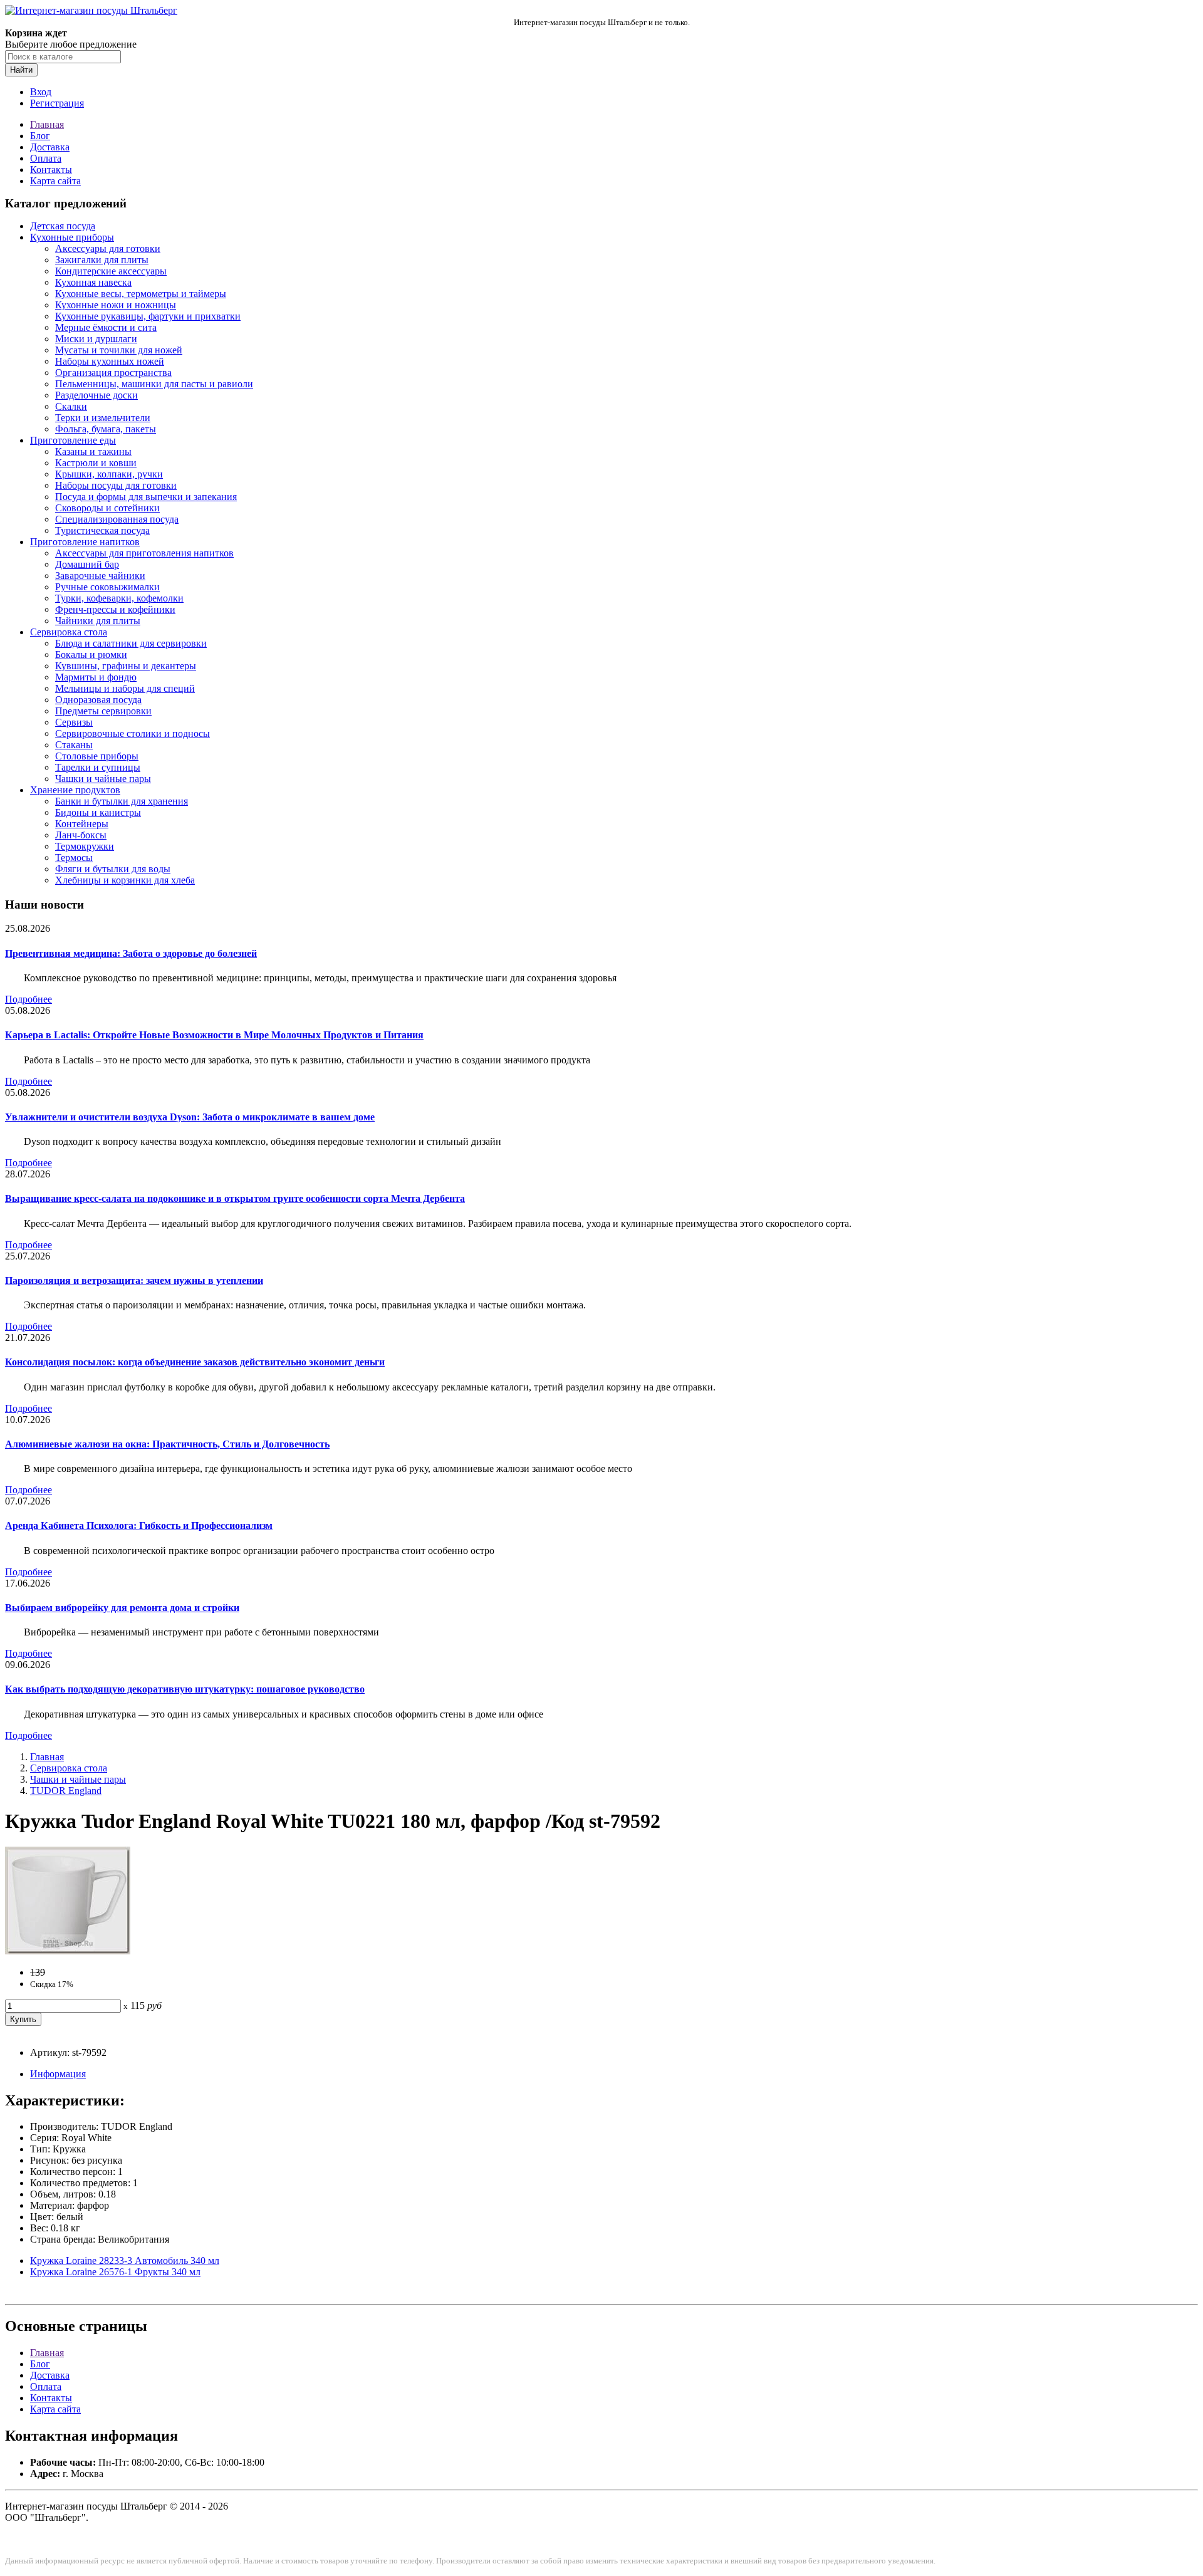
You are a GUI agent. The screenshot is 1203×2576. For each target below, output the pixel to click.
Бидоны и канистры (98, 812)
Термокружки (85, 846)
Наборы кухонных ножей (110, 361)
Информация (58, 2074)
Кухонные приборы (72, 237)
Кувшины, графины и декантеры (126, 666)
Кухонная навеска (93, 282)
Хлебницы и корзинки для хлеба (125, 880)
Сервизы (74, 722)
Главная (47, 124)
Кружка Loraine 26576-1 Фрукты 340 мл (115, 2272)
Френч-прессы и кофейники (115, 609)
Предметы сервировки (103, 711)
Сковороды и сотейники (107, 508)
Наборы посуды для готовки (116, 485)
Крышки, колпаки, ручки (109, 474)
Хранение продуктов (75, 790)
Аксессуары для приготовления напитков (144, 553)
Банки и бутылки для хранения (122, 801)
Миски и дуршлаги (96, 339)
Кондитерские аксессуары (111, 271)
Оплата (46, 158)
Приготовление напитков (85, 542)
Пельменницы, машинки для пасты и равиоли (154, 384)
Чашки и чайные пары (103, 779)
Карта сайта (55, 181)
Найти (21, 70)
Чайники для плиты (98, 621)
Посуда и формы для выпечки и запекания (146, 497)
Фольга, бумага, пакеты (106, 429)
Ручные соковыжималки (107, 587)
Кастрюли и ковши (96, 463)
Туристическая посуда (102, 530)
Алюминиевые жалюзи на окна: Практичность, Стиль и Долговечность (167, 1444)
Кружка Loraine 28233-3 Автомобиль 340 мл (125, 2261)
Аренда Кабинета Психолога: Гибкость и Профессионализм (139, 1525)
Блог (40, 136)
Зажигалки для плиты (102, 260)
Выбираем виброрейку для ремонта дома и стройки (122, 1608)
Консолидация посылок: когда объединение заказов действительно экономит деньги (195, 1362)
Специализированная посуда (117, 519)
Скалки (71, 406)
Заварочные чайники (100, 576)
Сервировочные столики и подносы (133, 733)
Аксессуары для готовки (108, 248)
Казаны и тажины (93, 451)
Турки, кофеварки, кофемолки (119, 598)
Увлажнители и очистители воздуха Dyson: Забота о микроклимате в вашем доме (190, 1117)
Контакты (51, 169)
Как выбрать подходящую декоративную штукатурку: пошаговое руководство (185, 1689)
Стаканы (74, 745)
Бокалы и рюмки (91, 654)
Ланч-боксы (81, 835)
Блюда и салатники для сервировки (131, 643)
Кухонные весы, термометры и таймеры (141, 294)
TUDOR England (66, 1791)
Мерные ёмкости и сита (106, 327)
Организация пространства (113, 373)
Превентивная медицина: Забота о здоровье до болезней (131, 953)
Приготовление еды (73, 440)
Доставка (50, 147)
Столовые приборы (97, 756)
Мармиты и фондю (96, 677)
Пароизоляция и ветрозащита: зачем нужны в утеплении (134, 1280)
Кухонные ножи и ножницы (116, 305)
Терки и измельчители (103, 418)
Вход (41, 92)
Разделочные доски (96, 395)
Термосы (74, 858)
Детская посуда (63, 226)
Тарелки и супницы (98, 767)
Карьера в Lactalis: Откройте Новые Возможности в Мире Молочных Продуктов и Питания (214, 1035)
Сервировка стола (69, 632)
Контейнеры (82, 824)
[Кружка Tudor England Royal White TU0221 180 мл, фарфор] (68, 1951)
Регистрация (57, 103)
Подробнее (29, 999)
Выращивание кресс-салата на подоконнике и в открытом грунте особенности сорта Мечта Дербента (235, 1198)
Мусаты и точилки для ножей (119, 350)
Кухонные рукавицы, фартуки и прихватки (148, 316)
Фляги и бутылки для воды (113, 869)
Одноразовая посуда (98, 700)
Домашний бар (87, 564)
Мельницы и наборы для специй (125, 688)
